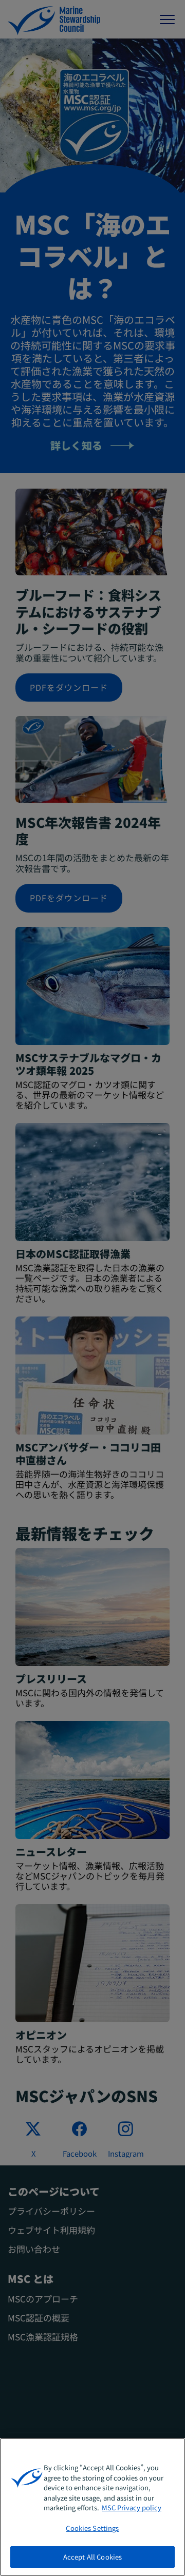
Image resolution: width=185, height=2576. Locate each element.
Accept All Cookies (92, 2557)
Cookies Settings (92, 2528)
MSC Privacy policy (132, 2507)
